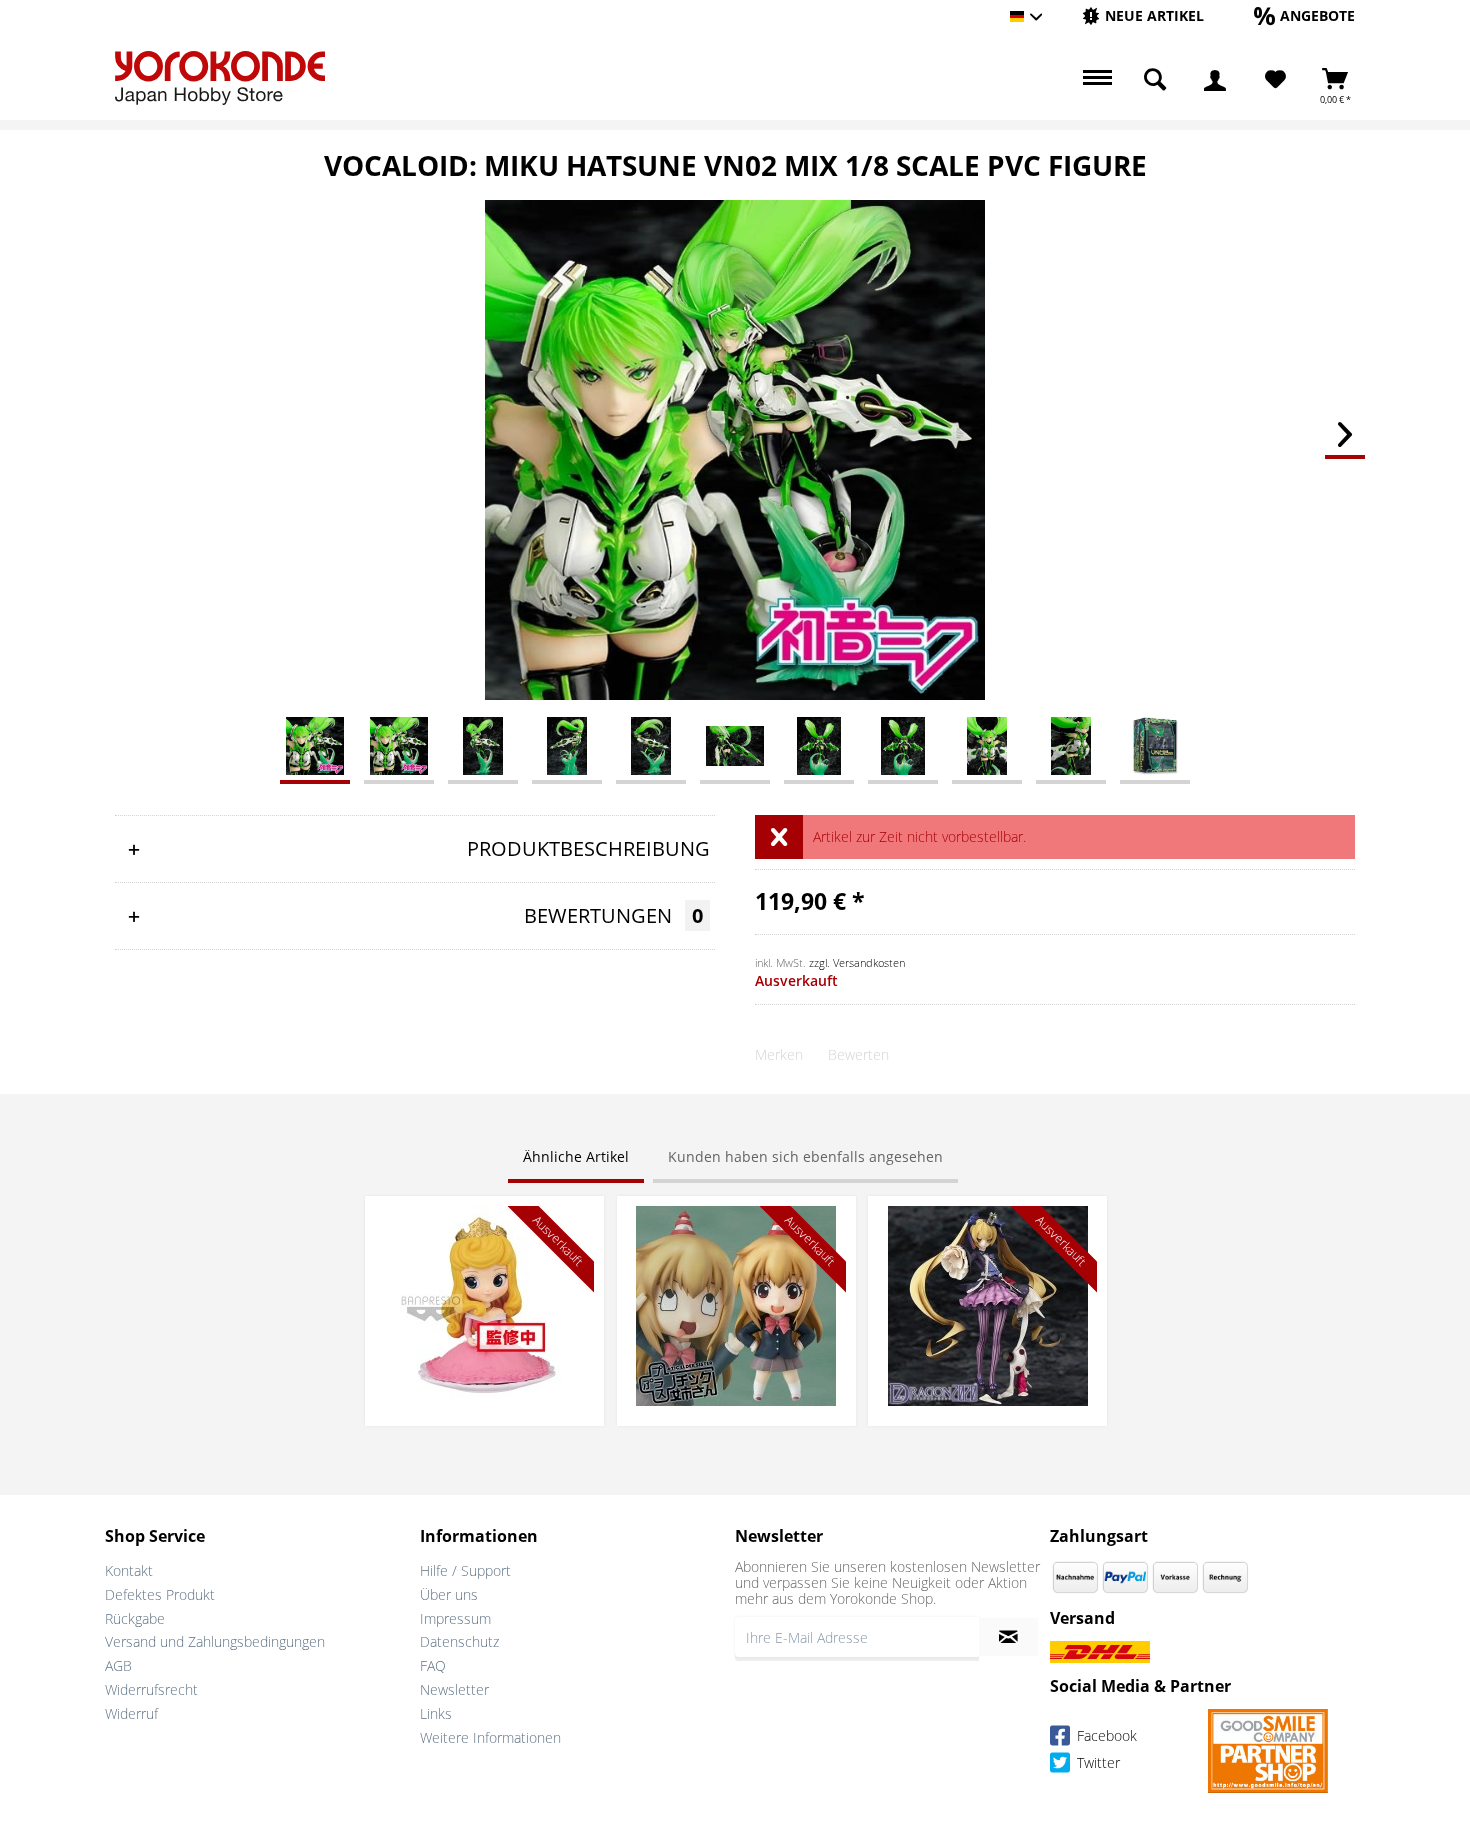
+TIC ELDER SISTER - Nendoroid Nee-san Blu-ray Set (736, 1225)
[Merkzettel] (1275, 80)
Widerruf (131, 1713)
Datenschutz (459, 1641)
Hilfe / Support (465, 1570)
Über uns (449, 1594)
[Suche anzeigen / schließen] (1155, 80)
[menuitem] (1143, 16)
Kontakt (129, 1570)
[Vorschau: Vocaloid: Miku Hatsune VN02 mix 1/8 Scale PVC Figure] (315, 745)
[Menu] (1095, 80)
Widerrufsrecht (151, 1689)
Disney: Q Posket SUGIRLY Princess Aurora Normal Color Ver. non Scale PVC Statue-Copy (484, 1235)
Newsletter (454, 1689)
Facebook (1105, 1735)
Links (436, 1713)
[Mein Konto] (1215, 80)
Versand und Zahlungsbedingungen (215, 1641)
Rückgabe (135, 1618)
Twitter (1096, 1762)
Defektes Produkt (160, 1594)
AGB (118, 1665)
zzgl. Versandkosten (857, 962)
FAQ (433, 1665)
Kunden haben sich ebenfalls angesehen (805, 1156)
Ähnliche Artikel (576, 1156)
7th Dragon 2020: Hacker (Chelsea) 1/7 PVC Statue (988, 1225)
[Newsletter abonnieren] (1008, 1637)
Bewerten (858, 1054)
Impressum (455, 1618)
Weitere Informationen (490, 1737)
